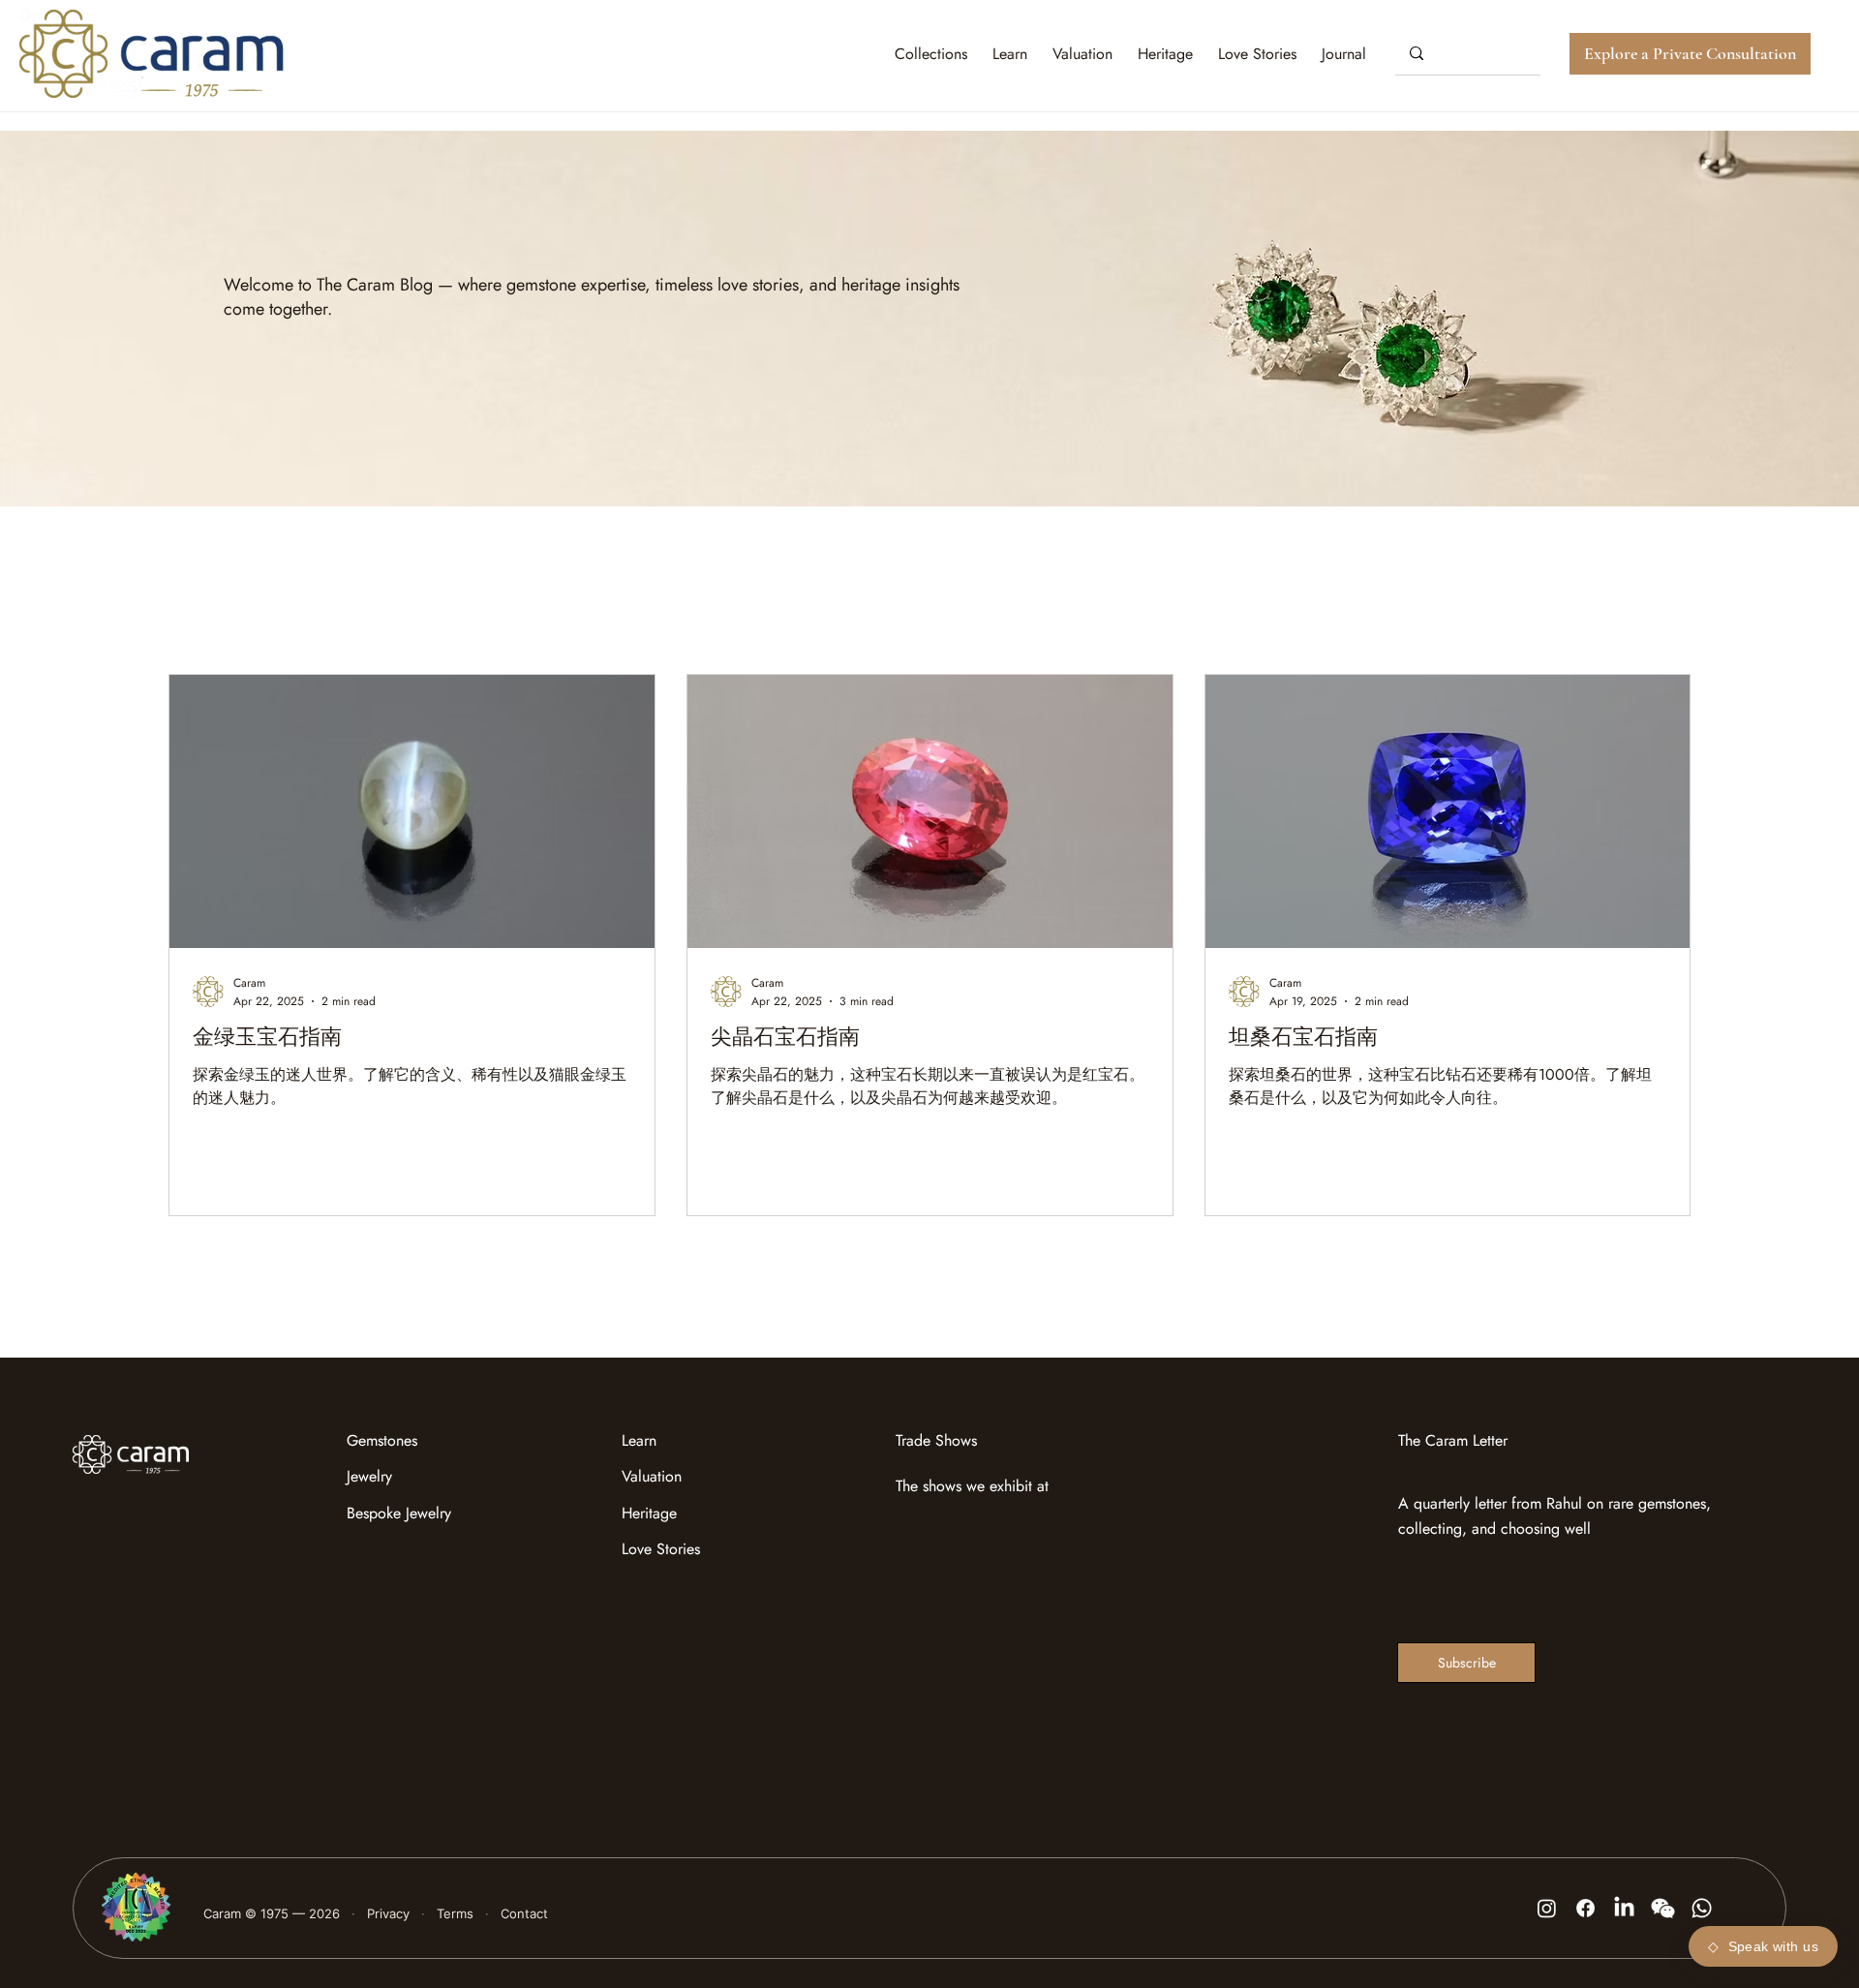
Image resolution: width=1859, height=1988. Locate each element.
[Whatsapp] (1702, 1908)
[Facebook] (1585, 1908)
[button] (1344, 54)
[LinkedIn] (1624, 1908)
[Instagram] (1547, 1908)
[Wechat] (1663, 1908)
